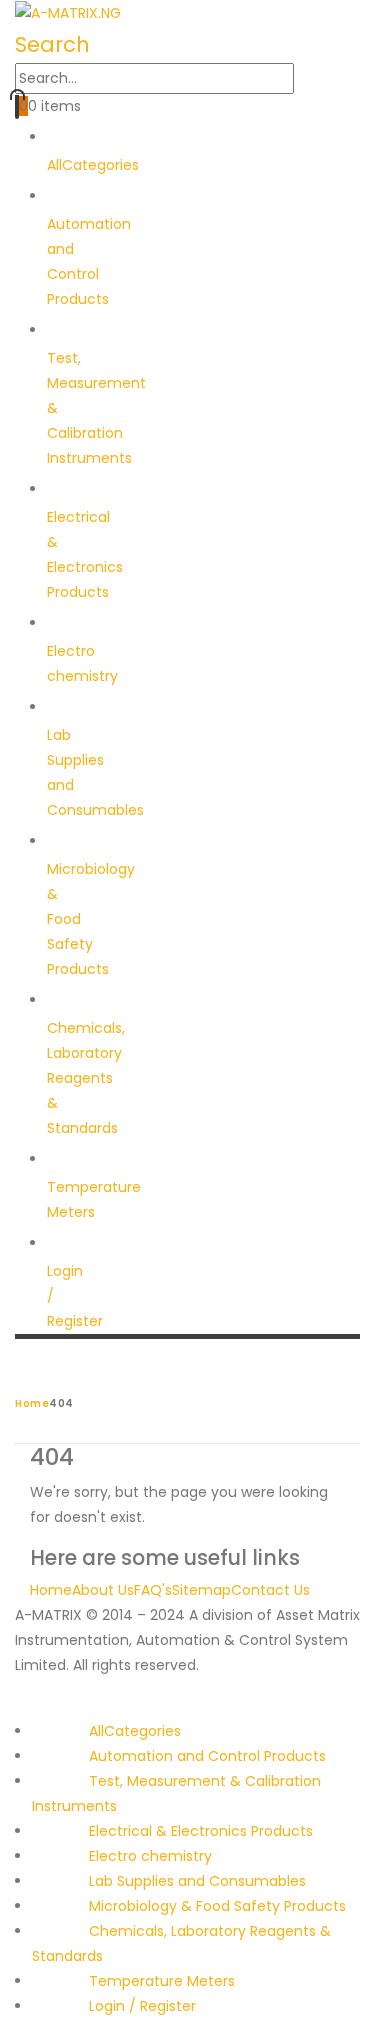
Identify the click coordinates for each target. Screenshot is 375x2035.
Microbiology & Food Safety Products (217, 1906)
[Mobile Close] (5, 1706)
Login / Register (75, 1296)
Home (51, 1590)
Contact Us (270, 1590)
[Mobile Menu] (20, 1367)
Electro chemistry (82, 663)
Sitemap (201, 1590)
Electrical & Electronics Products (201, 1831)
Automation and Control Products (207, 1756)
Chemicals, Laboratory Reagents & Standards (86, 1078)
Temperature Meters (94, 1199)
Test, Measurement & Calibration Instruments (96, 408)
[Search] (305, 79)
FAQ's (153, 1590)
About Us (103, 1590)
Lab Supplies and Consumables (95, 772)
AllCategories (135, 1731)
